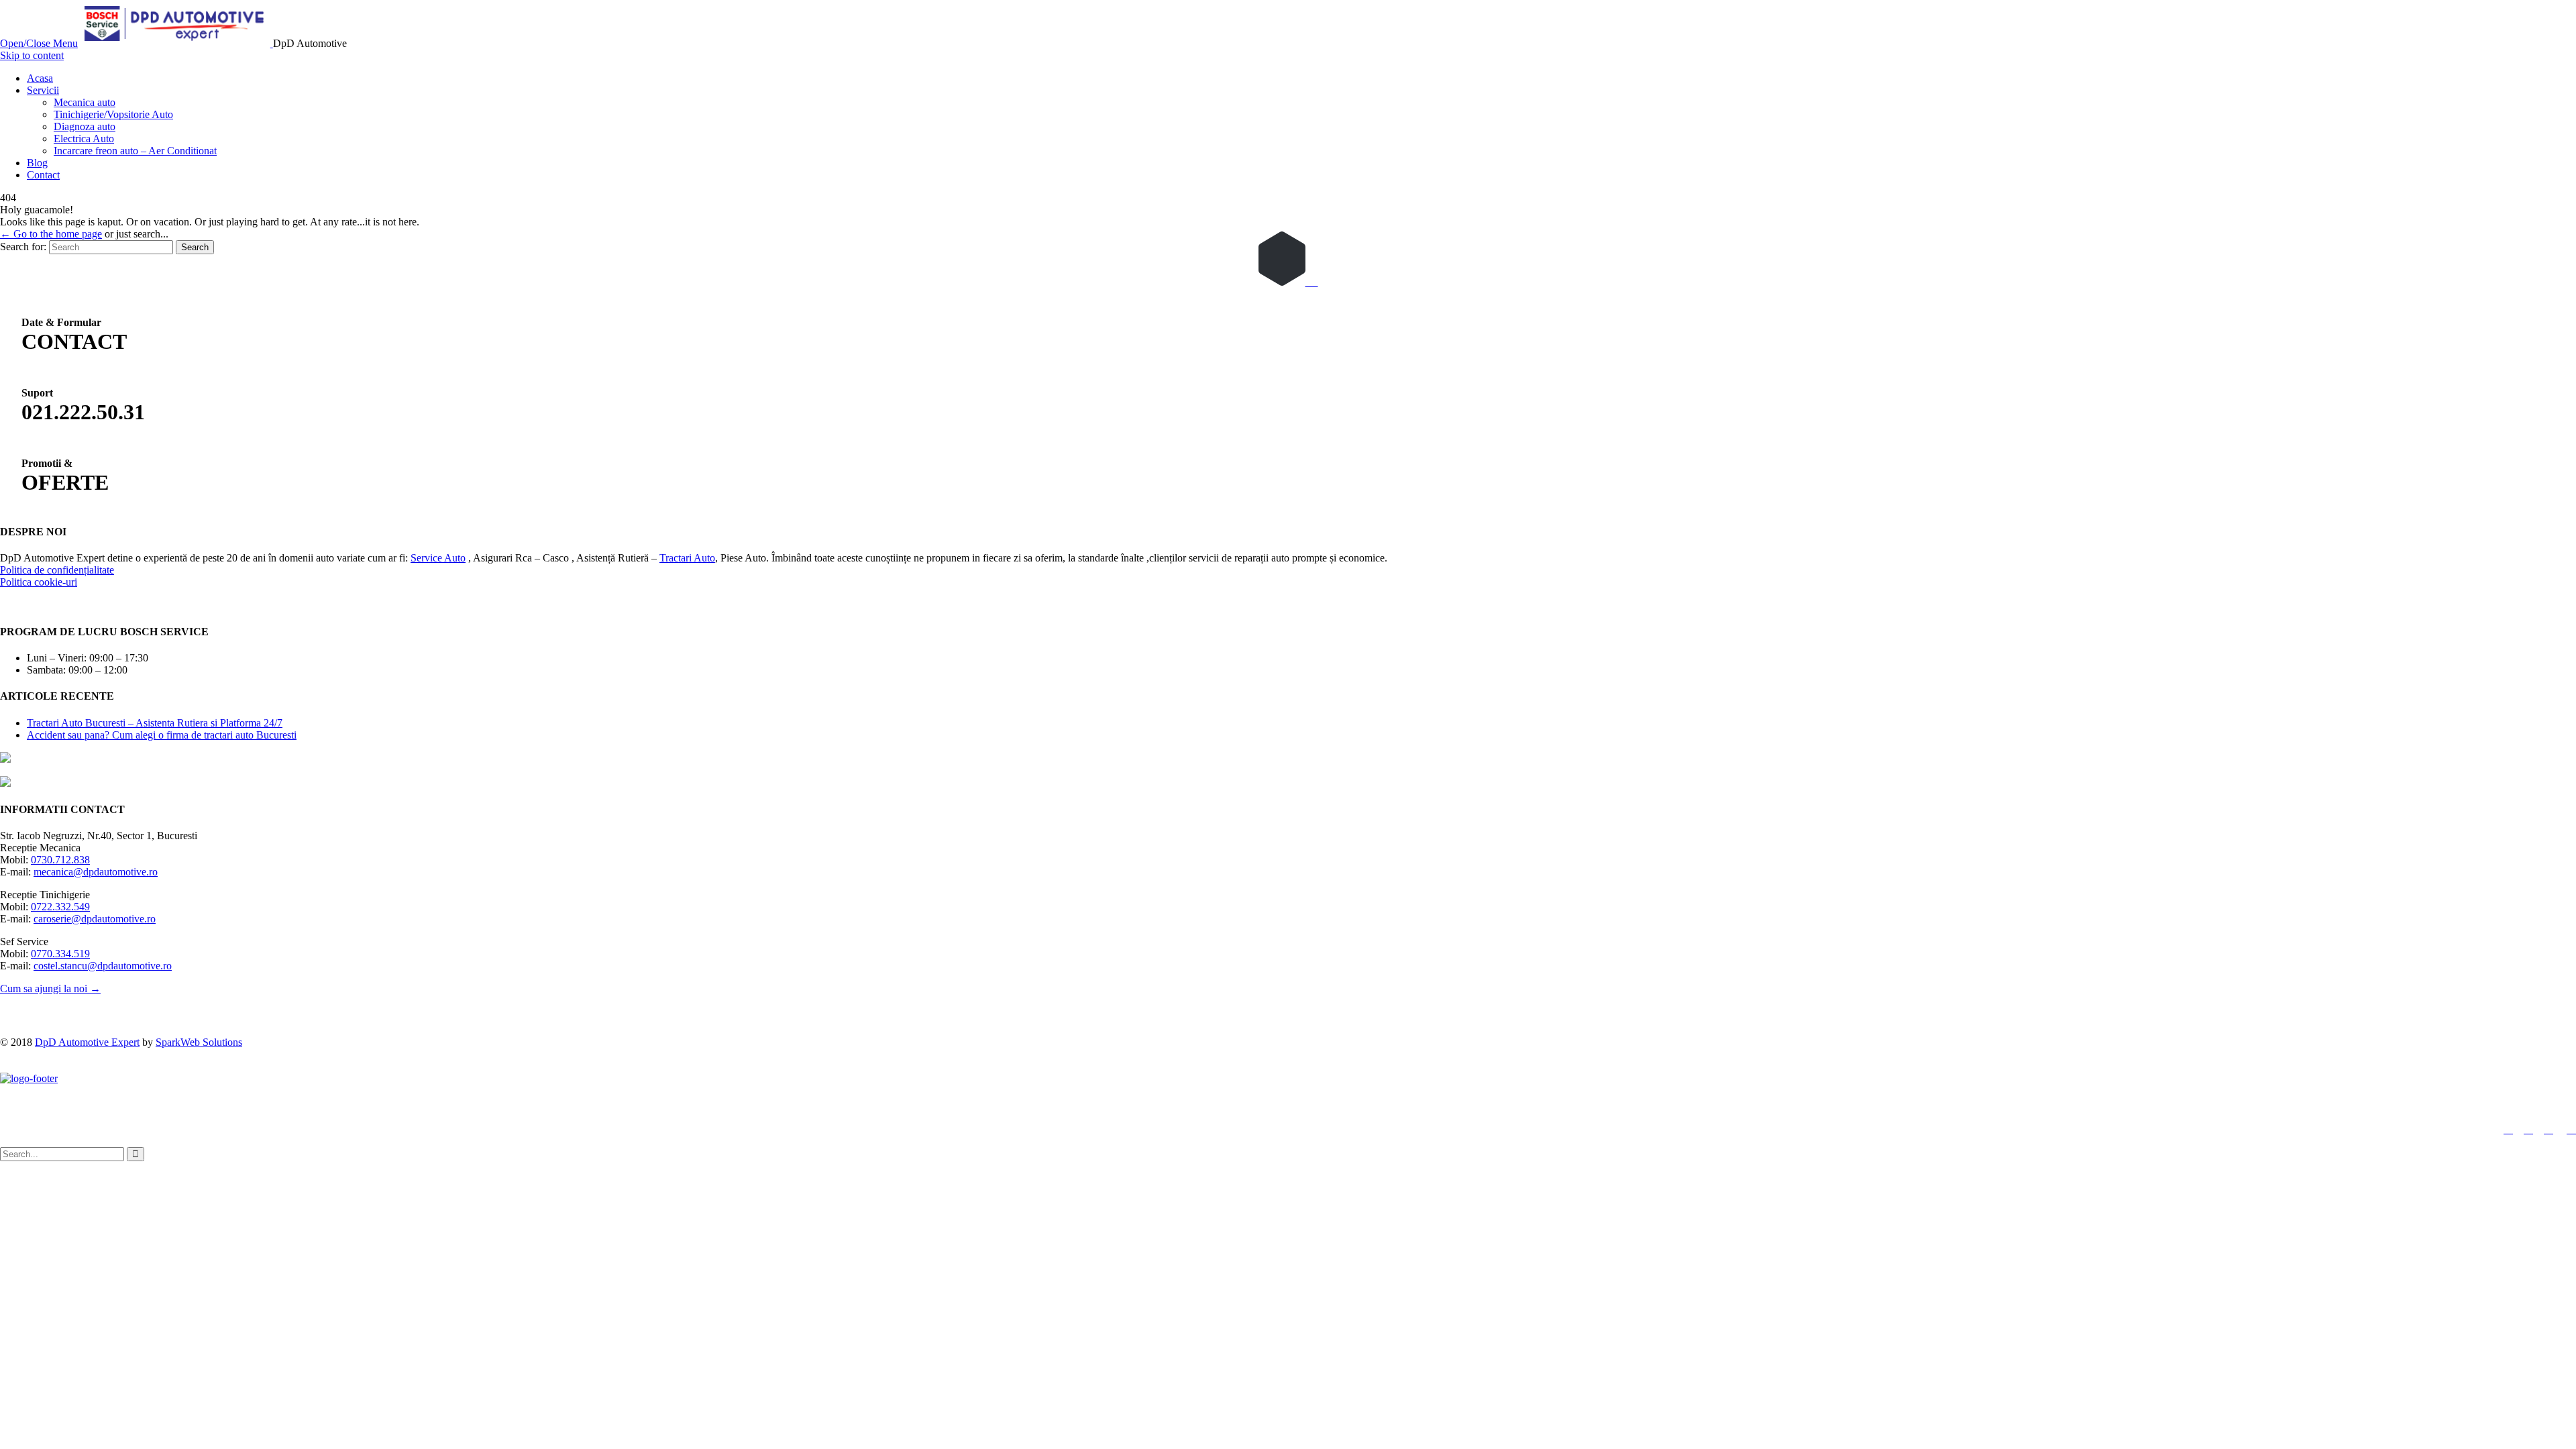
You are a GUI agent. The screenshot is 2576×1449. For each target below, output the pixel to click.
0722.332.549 (60, 907)
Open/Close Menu (39, 43)
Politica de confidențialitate (57, 570)
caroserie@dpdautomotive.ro (95, 919)
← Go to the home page (51, 234)
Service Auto (438, 558)
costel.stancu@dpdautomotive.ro (103, 966)
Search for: (23, 247)
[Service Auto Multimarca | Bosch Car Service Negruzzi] (177, 43)
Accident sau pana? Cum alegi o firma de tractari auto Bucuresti (162, 735)
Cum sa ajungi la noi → (50, 988)
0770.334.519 (60, 954)
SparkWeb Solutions (199, 1042)
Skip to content (32, 55)
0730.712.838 (60, 860)
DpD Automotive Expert (87, 1042)
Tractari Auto (687, 558)
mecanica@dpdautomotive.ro (96, 872)
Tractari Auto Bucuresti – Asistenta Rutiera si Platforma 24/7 (155, 723)
